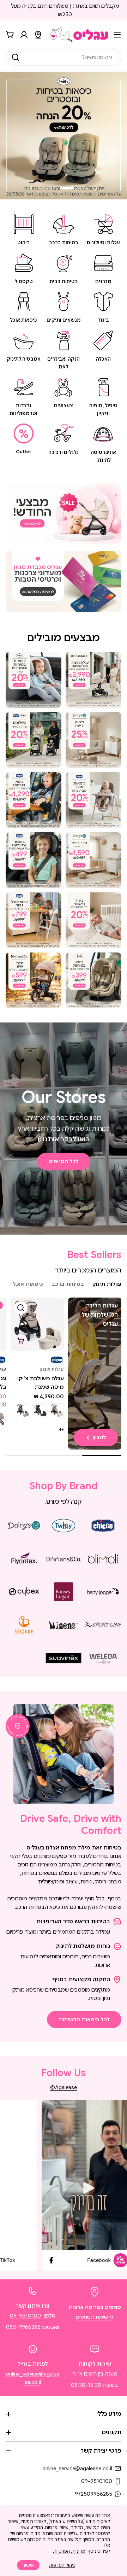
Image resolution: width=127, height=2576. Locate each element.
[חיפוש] (16, 57)
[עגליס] (64, 513)
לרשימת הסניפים (95, 2317)
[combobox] (64, 57)
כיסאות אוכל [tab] (28, 1284)
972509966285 (93, 2494)
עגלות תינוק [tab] (107, 1284)
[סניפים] (38, 35)
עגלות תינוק (52, 1369)
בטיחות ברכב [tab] (68, 1284)
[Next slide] (31, 188)
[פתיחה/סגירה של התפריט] (117, 35)
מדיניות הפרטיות (69, 2551)
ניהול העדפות (62, 2565)
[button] (87, 188)
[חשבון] (24, 35)
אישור (28, 2565)
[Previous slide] (96, 188)
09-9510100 (25, 2316)
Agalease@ (64, 2087)
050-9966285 (23, 2327)
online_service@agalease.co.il (77, 2469)
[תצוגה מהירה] (21, 1308)
